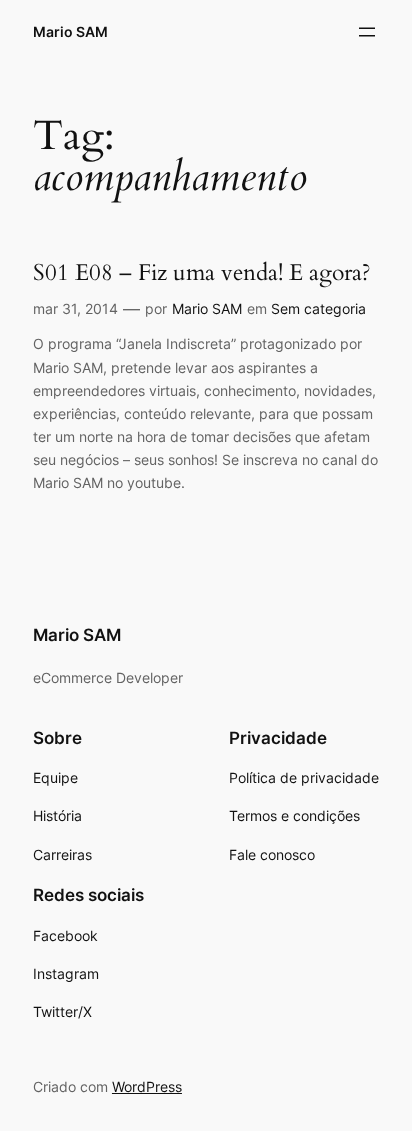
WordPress (147, 1086)
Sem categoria (318, 308)
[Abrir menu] (367, 32)
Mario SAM (70, 31)
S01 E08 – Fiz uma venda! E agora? (202, 273)
